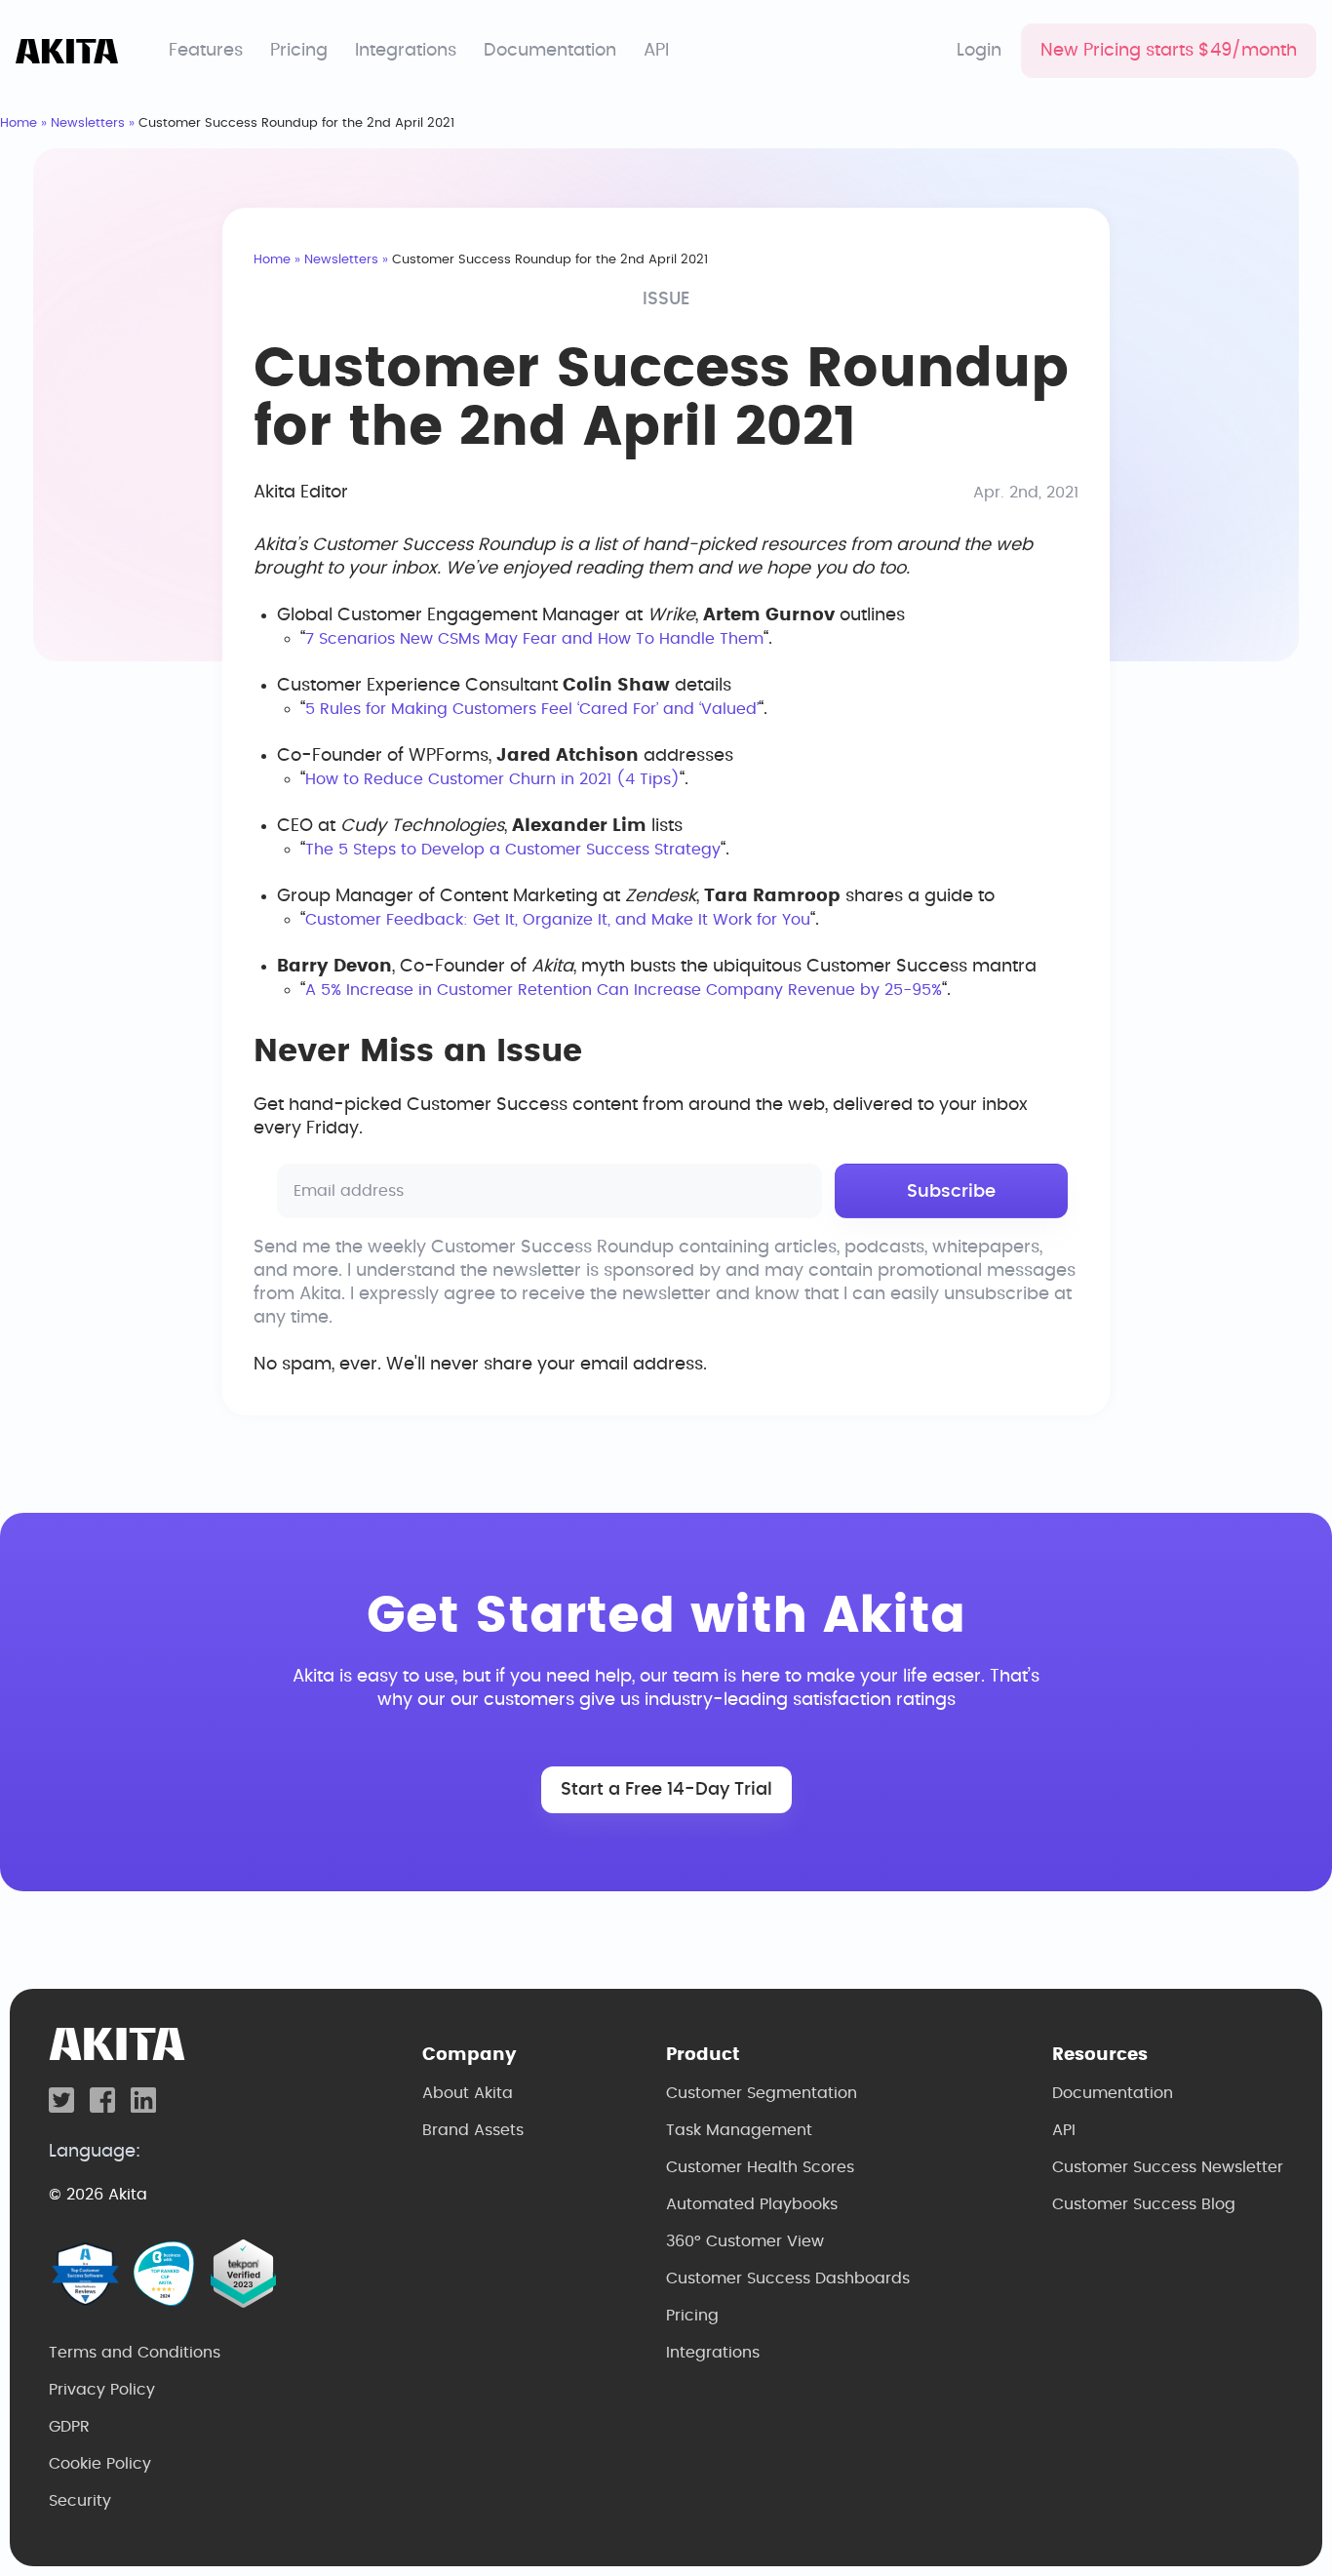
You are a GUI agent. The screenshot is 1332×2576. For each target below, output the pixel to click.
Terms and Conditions (135, 2353)
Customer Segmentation (762, 2093)
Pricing (299, 51)
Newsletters (88, 123)
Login (979, 51)
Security (80, 2501)
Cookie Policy (100, 2464)
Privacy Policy (102, 2390)
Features (206, 51)
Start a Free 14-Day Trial (666, 1790)
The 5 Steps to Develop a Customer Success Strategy (513, 850)
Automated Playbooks (752, 2204)
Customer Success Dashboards (788, 2279)
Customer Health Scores (760, 2167)
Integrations (406, 51)
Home (19, 123)
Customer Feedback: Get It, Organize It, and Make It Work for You (558, 920)
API (656, 51)
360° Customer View (745, 2241)
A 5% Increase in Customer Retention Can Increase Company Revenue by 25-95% (624, 990)
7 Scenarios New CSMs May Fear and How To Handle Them (534, 639)
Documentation (550, 51)
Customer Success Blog (1144, 2204)
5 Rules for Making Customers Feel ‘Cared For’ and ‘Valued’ (532, 709)
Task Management (739, 2130)
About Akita (468, 2093)
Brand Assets (473, 2130)
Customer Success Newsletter (1168, 2167)
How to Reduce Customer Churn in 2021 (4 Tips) (492, 779)
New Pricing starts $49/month (1169, 51)
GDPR (69, 2427)
